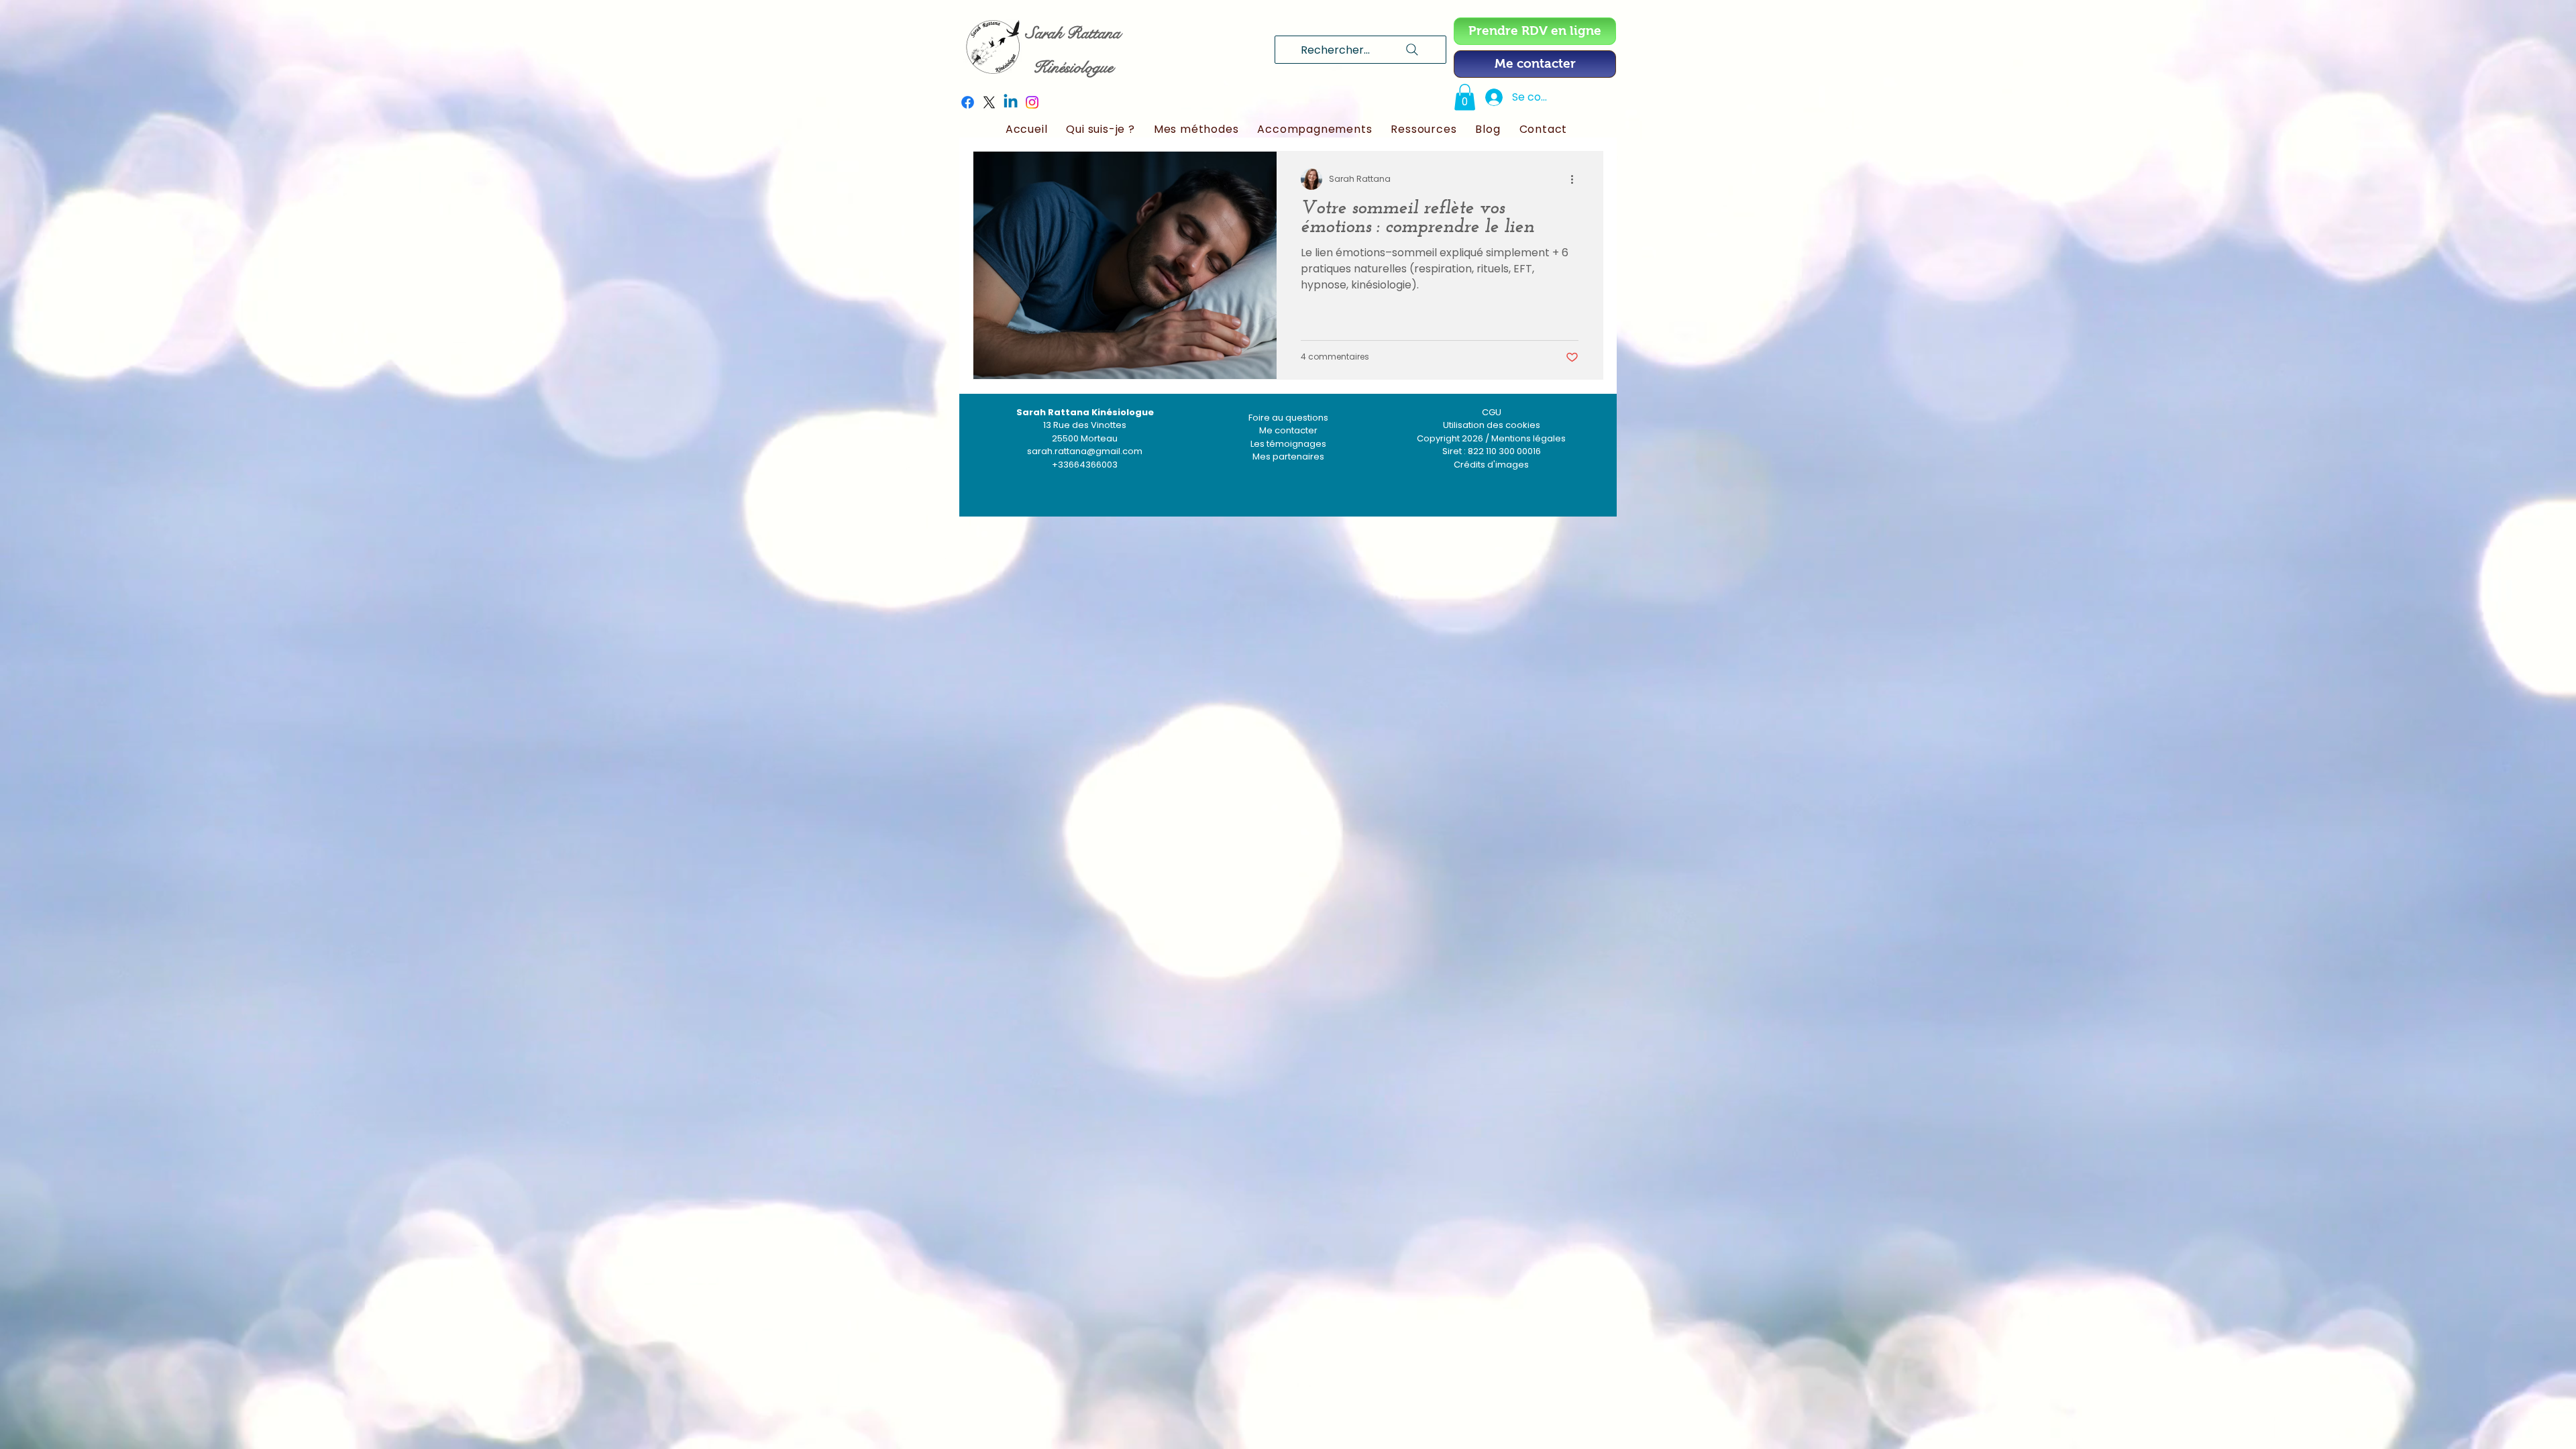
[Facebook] (968, 102)
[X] (989, 102)
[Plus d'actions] (1576, 179)
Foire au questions (1288, 418)
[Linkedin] (1011, 102)
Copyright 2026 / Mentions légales (1491, 438)
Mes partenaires (1288, 457)
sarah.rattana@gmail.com (1085, 451)
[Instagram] (1032, 102)
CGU (1492, 412)
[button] (1465, 97)
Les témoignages (1288, 444)
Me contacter (1288, 430)
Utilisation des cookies (1492, 425)
